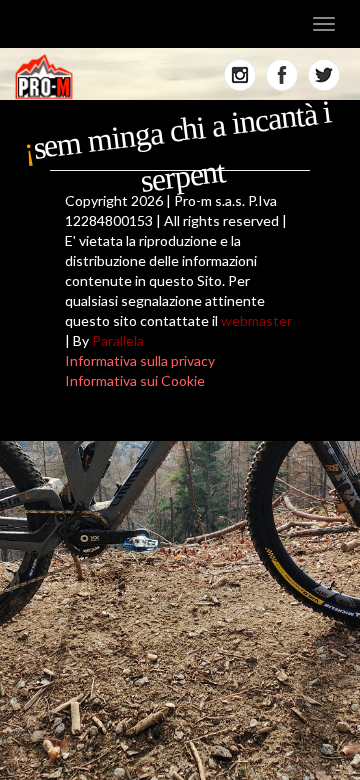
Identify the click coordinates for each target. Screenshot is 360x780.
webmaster (256, 320)
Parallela (118, 340)
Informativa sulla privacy (140, 360)
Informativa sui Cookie (135, 380)
